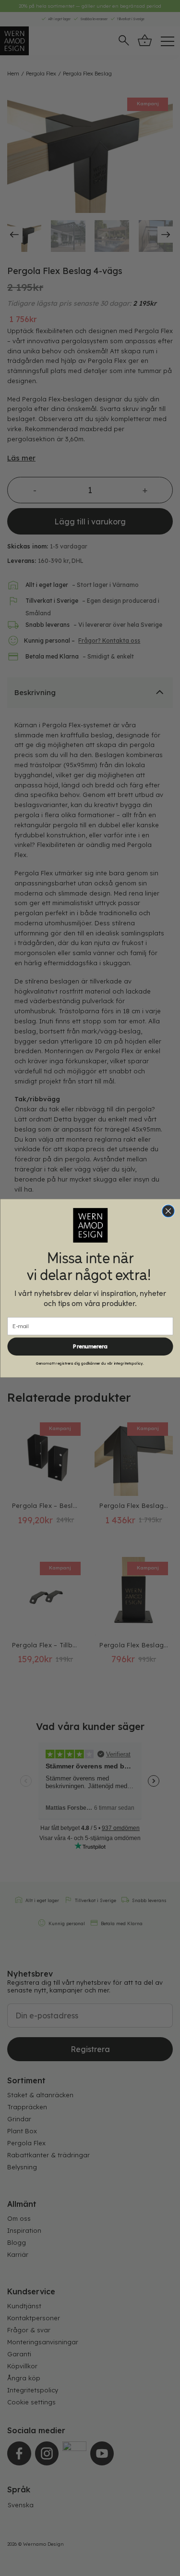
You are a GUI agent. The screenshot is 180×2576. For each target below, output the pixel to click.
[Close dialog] (168, 1211)
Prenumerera (90, 1346)
